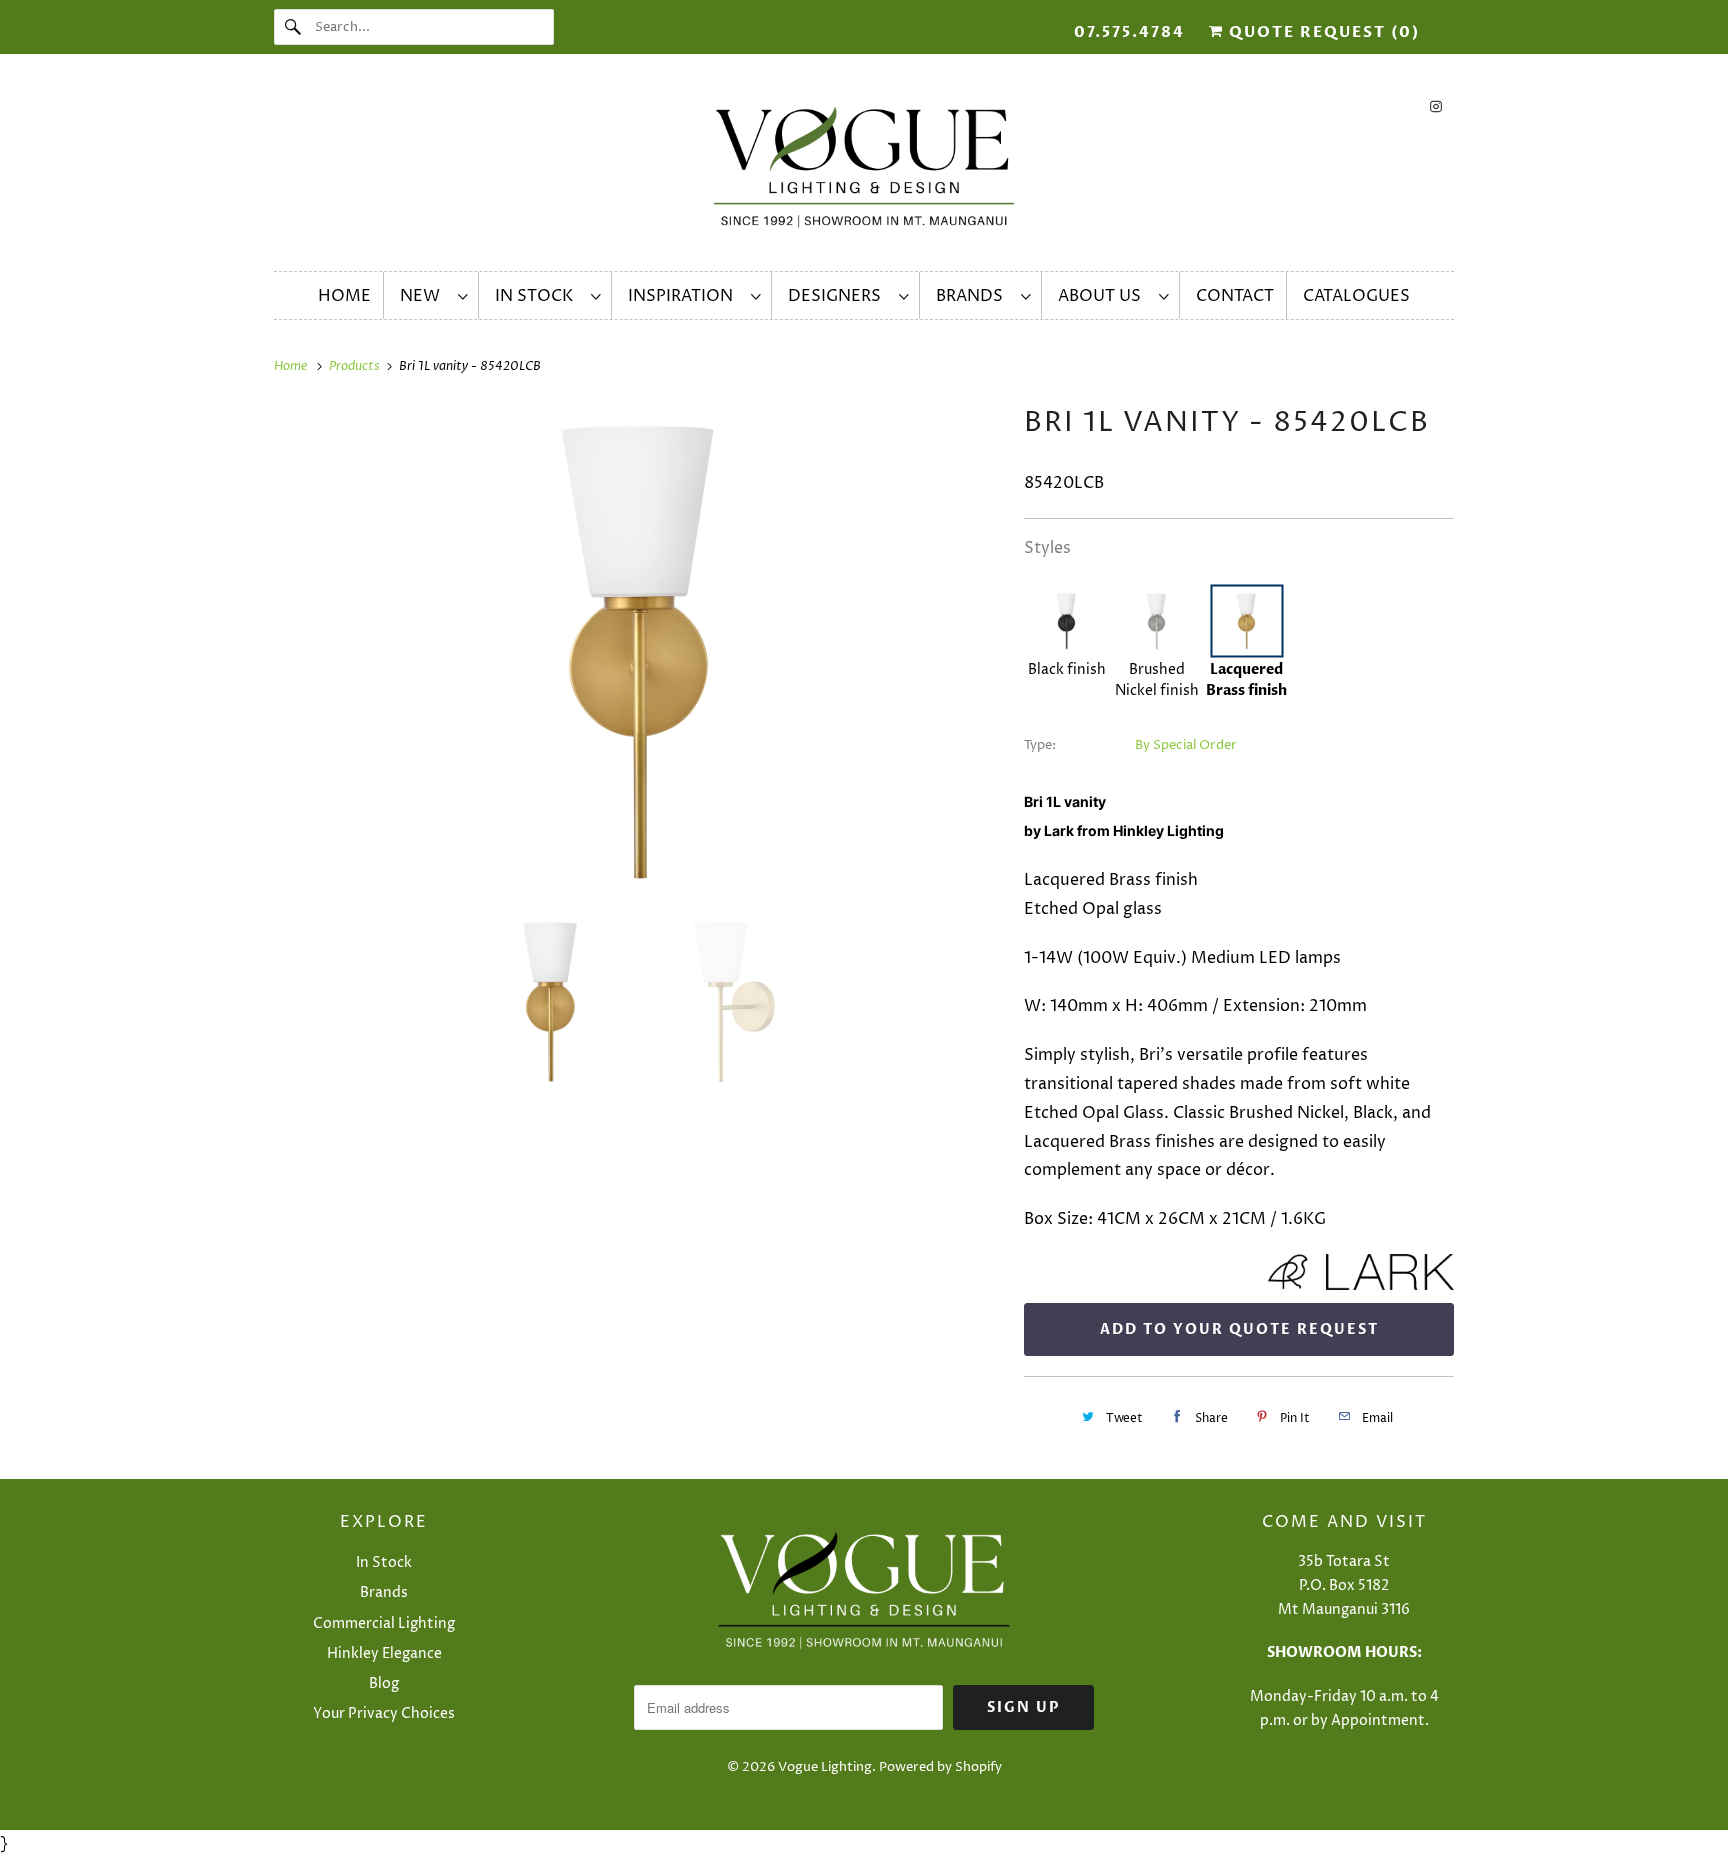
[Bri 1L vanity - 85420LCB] (639, 650)
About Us (1103, 296)
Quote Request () (1322, 32)
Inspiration (684, 296)
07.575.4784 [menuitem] (1129, 32)
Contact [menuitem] (1235, 296)
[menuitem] (433, 295)
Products (356, 366)
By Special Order (1186, 745)
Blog (384, 1683)
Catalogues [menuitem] (1356, 296)
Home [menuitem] (344, 296)
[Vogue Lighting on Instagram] (1436, 106)
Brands (973, 296)
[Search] (294, 27)
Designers (838, 296)
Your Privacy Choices (384, 1713)
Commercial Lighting (384, 1623)
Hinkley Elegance (384, 1653)
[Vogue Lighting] (864, 167)
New (424, 296)
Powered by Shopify (940, 1767)
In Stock (538, 296)
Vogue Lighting (825, 1767)
